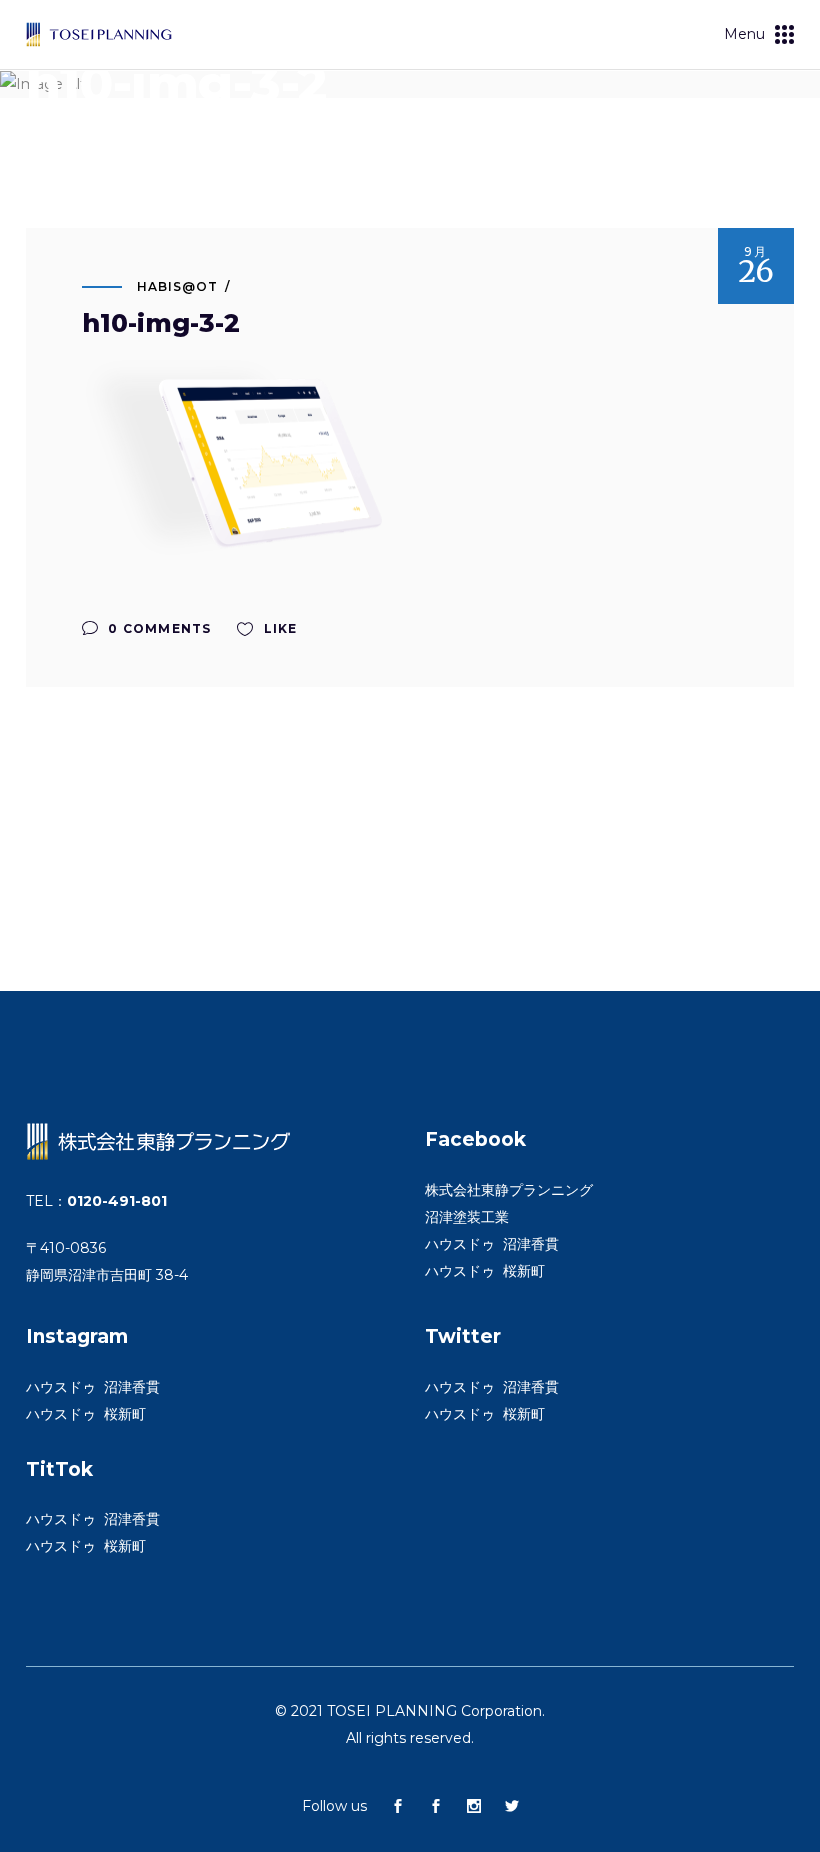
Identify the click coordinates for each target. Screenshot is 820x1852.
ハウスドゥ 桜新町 (485, 1271)
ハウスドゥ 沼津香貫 (492, 1244)
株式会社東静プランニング (509, 1190)
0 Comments (157, 628)
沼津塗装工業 (467, 1217)
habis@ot (177, 286)
